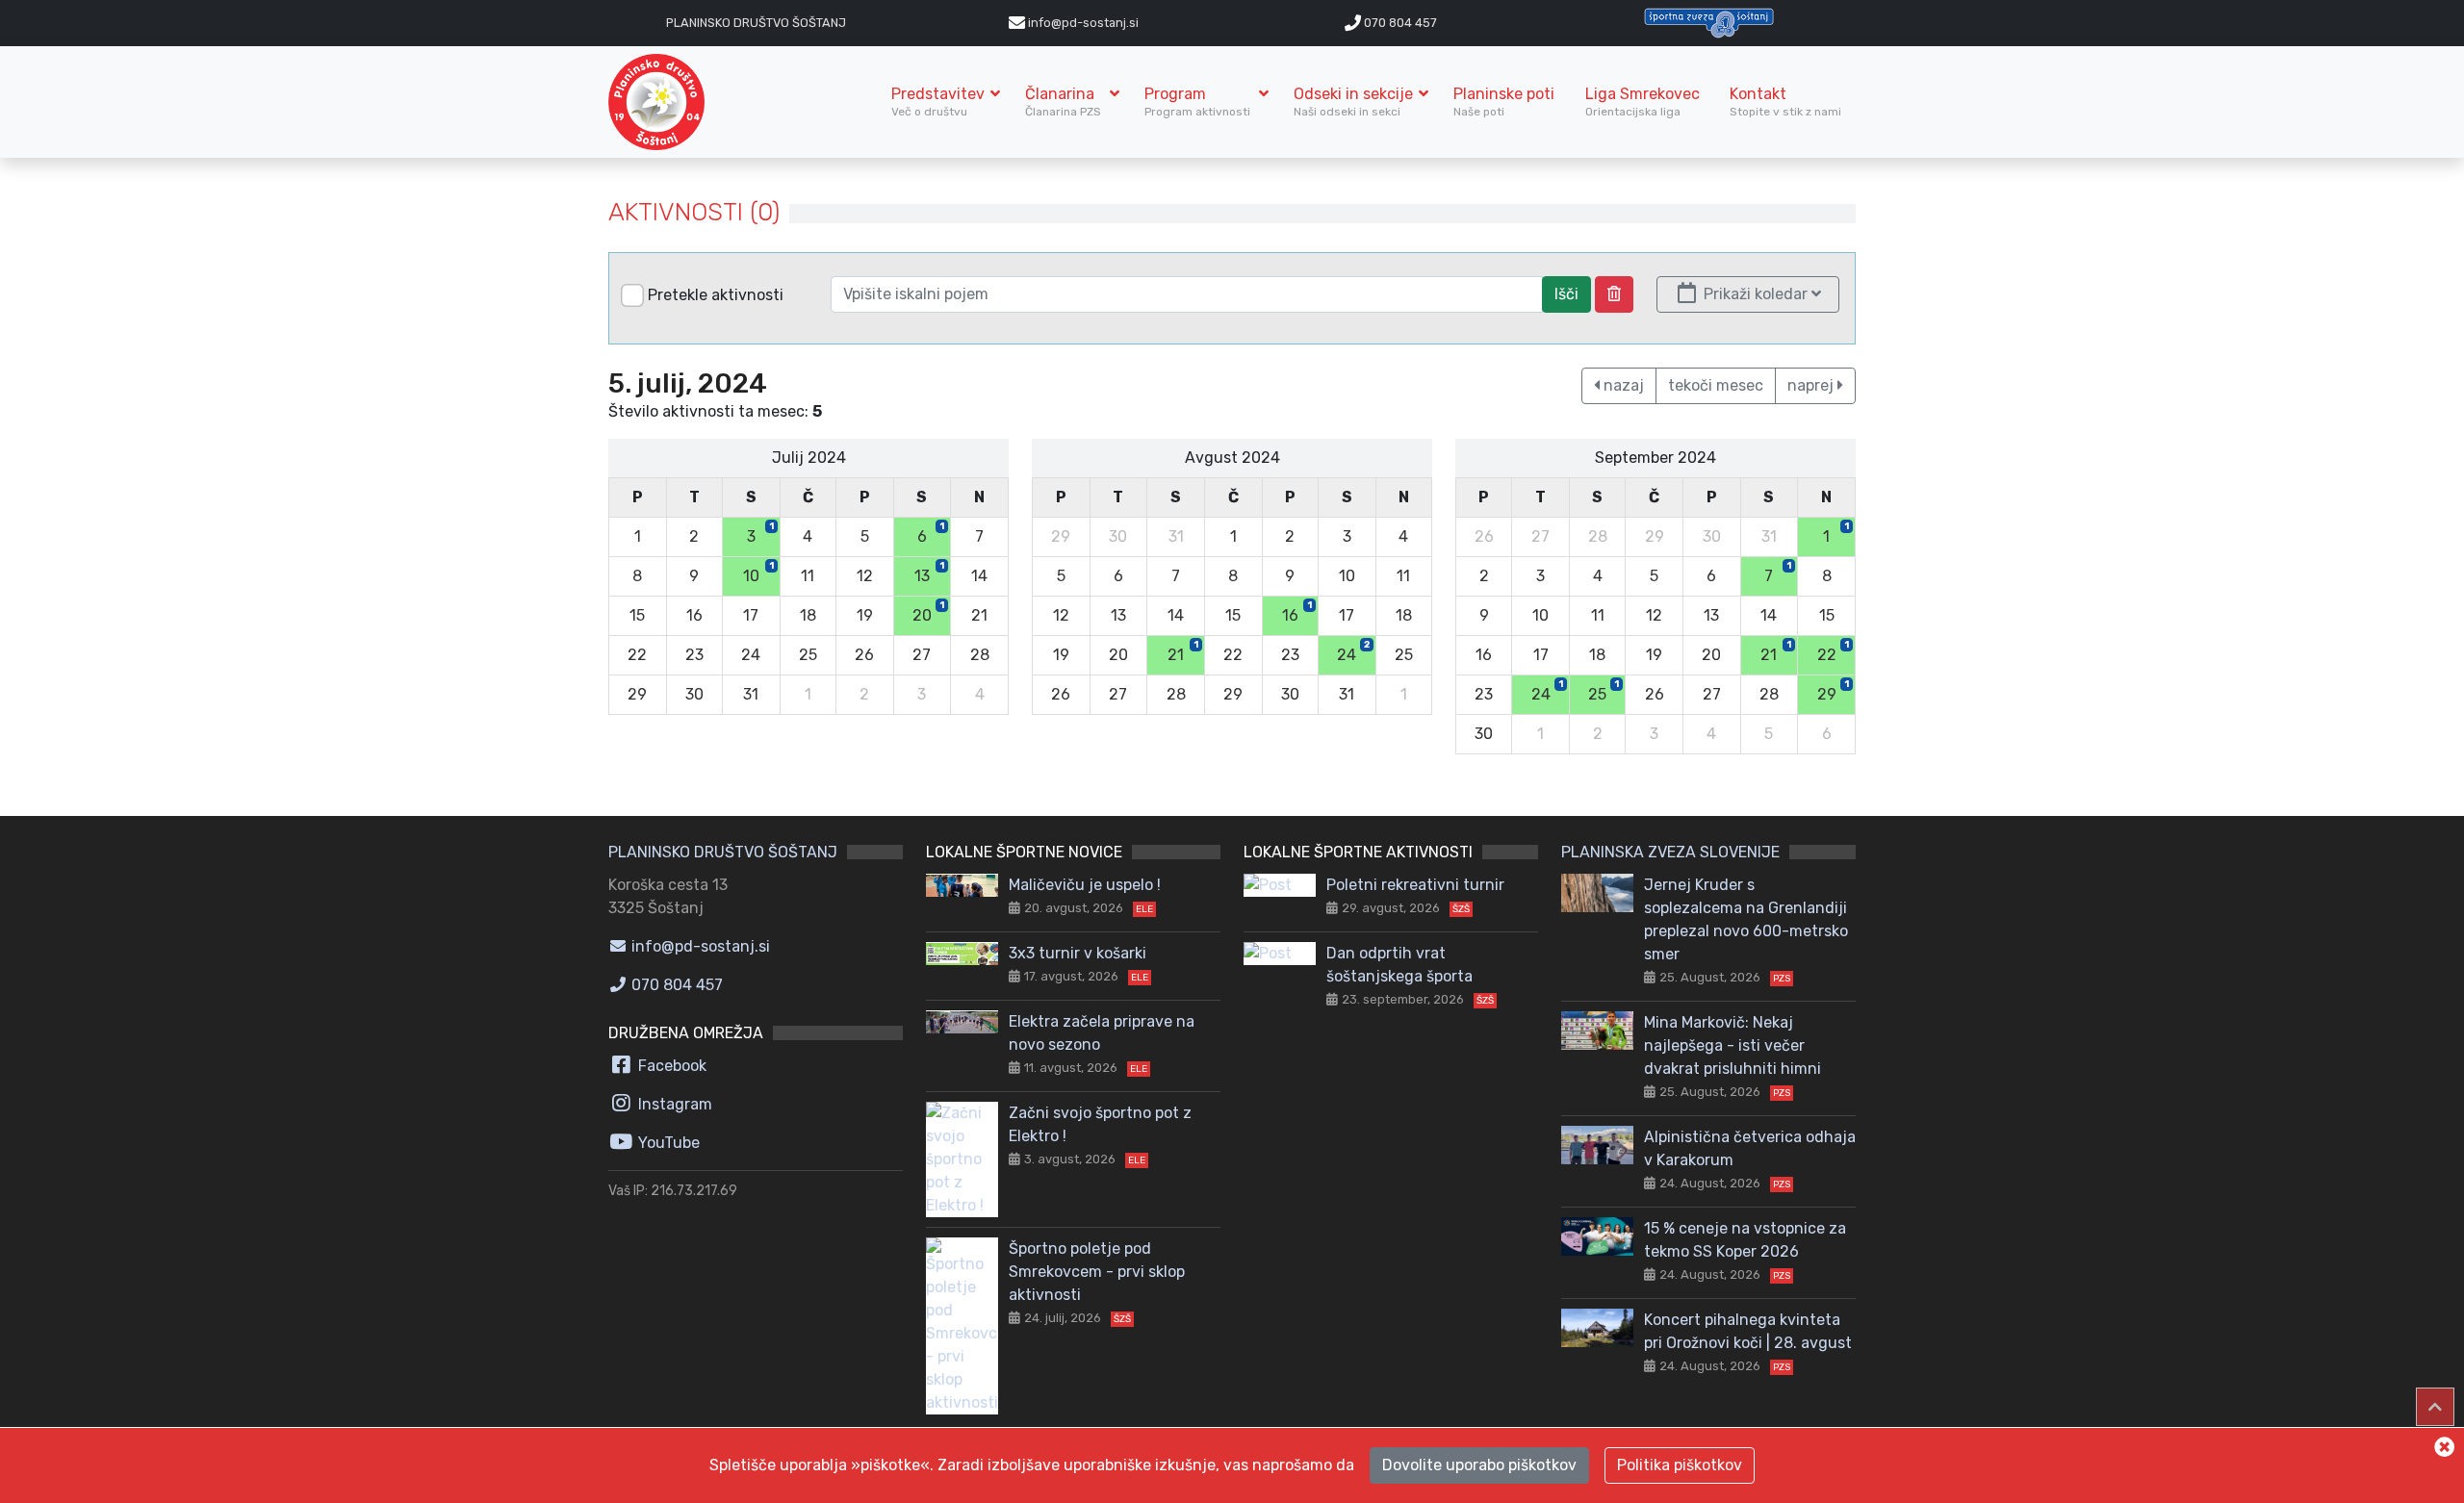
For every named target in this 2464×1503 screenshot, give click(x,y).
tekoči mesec (1716, 385)
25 (1604, 691)
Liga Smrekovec (1643, 102)
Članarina (1065, 102)
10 (758, 573)
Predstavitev (938, 102)
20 (928, 612)
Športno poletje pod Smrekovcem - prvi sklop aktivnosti (1097, 1272)
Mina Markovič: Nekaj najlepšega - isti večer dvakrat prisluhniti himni (1732, 1045)
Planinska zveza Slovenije (1670, 852)
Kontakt (1785, 102)
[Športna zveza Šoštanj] (1709, 22)
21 (1183, 651)
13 (929, 573)
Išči (1566, 294)
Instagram (673, 1104)
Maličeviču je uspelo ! (1085, 885)
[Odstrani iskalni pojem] (1614, 294)
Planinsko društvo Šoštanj (756, 23)
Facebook (670, 1066)
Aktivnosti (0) (694, 212)
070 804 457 (1399, 23)
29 (1833, 691)
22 (1833, 651)
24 (1353, 651)
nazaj (1622, 385)
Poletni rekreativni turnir (1415, 885)
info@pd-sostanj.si (699, 946)
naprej (1812, 385)
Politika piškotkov (1680, 1465)
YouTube (667, 1143)
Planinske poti (1504, 102)
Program (1199, 102)
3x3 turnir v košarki (1078, 953)
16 (1297, 612)
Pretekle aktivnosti (716, 295)
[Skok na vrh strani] (2435, 1407)
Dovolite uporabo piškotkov (1479, 1465)
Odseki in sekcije (1353, 102)
